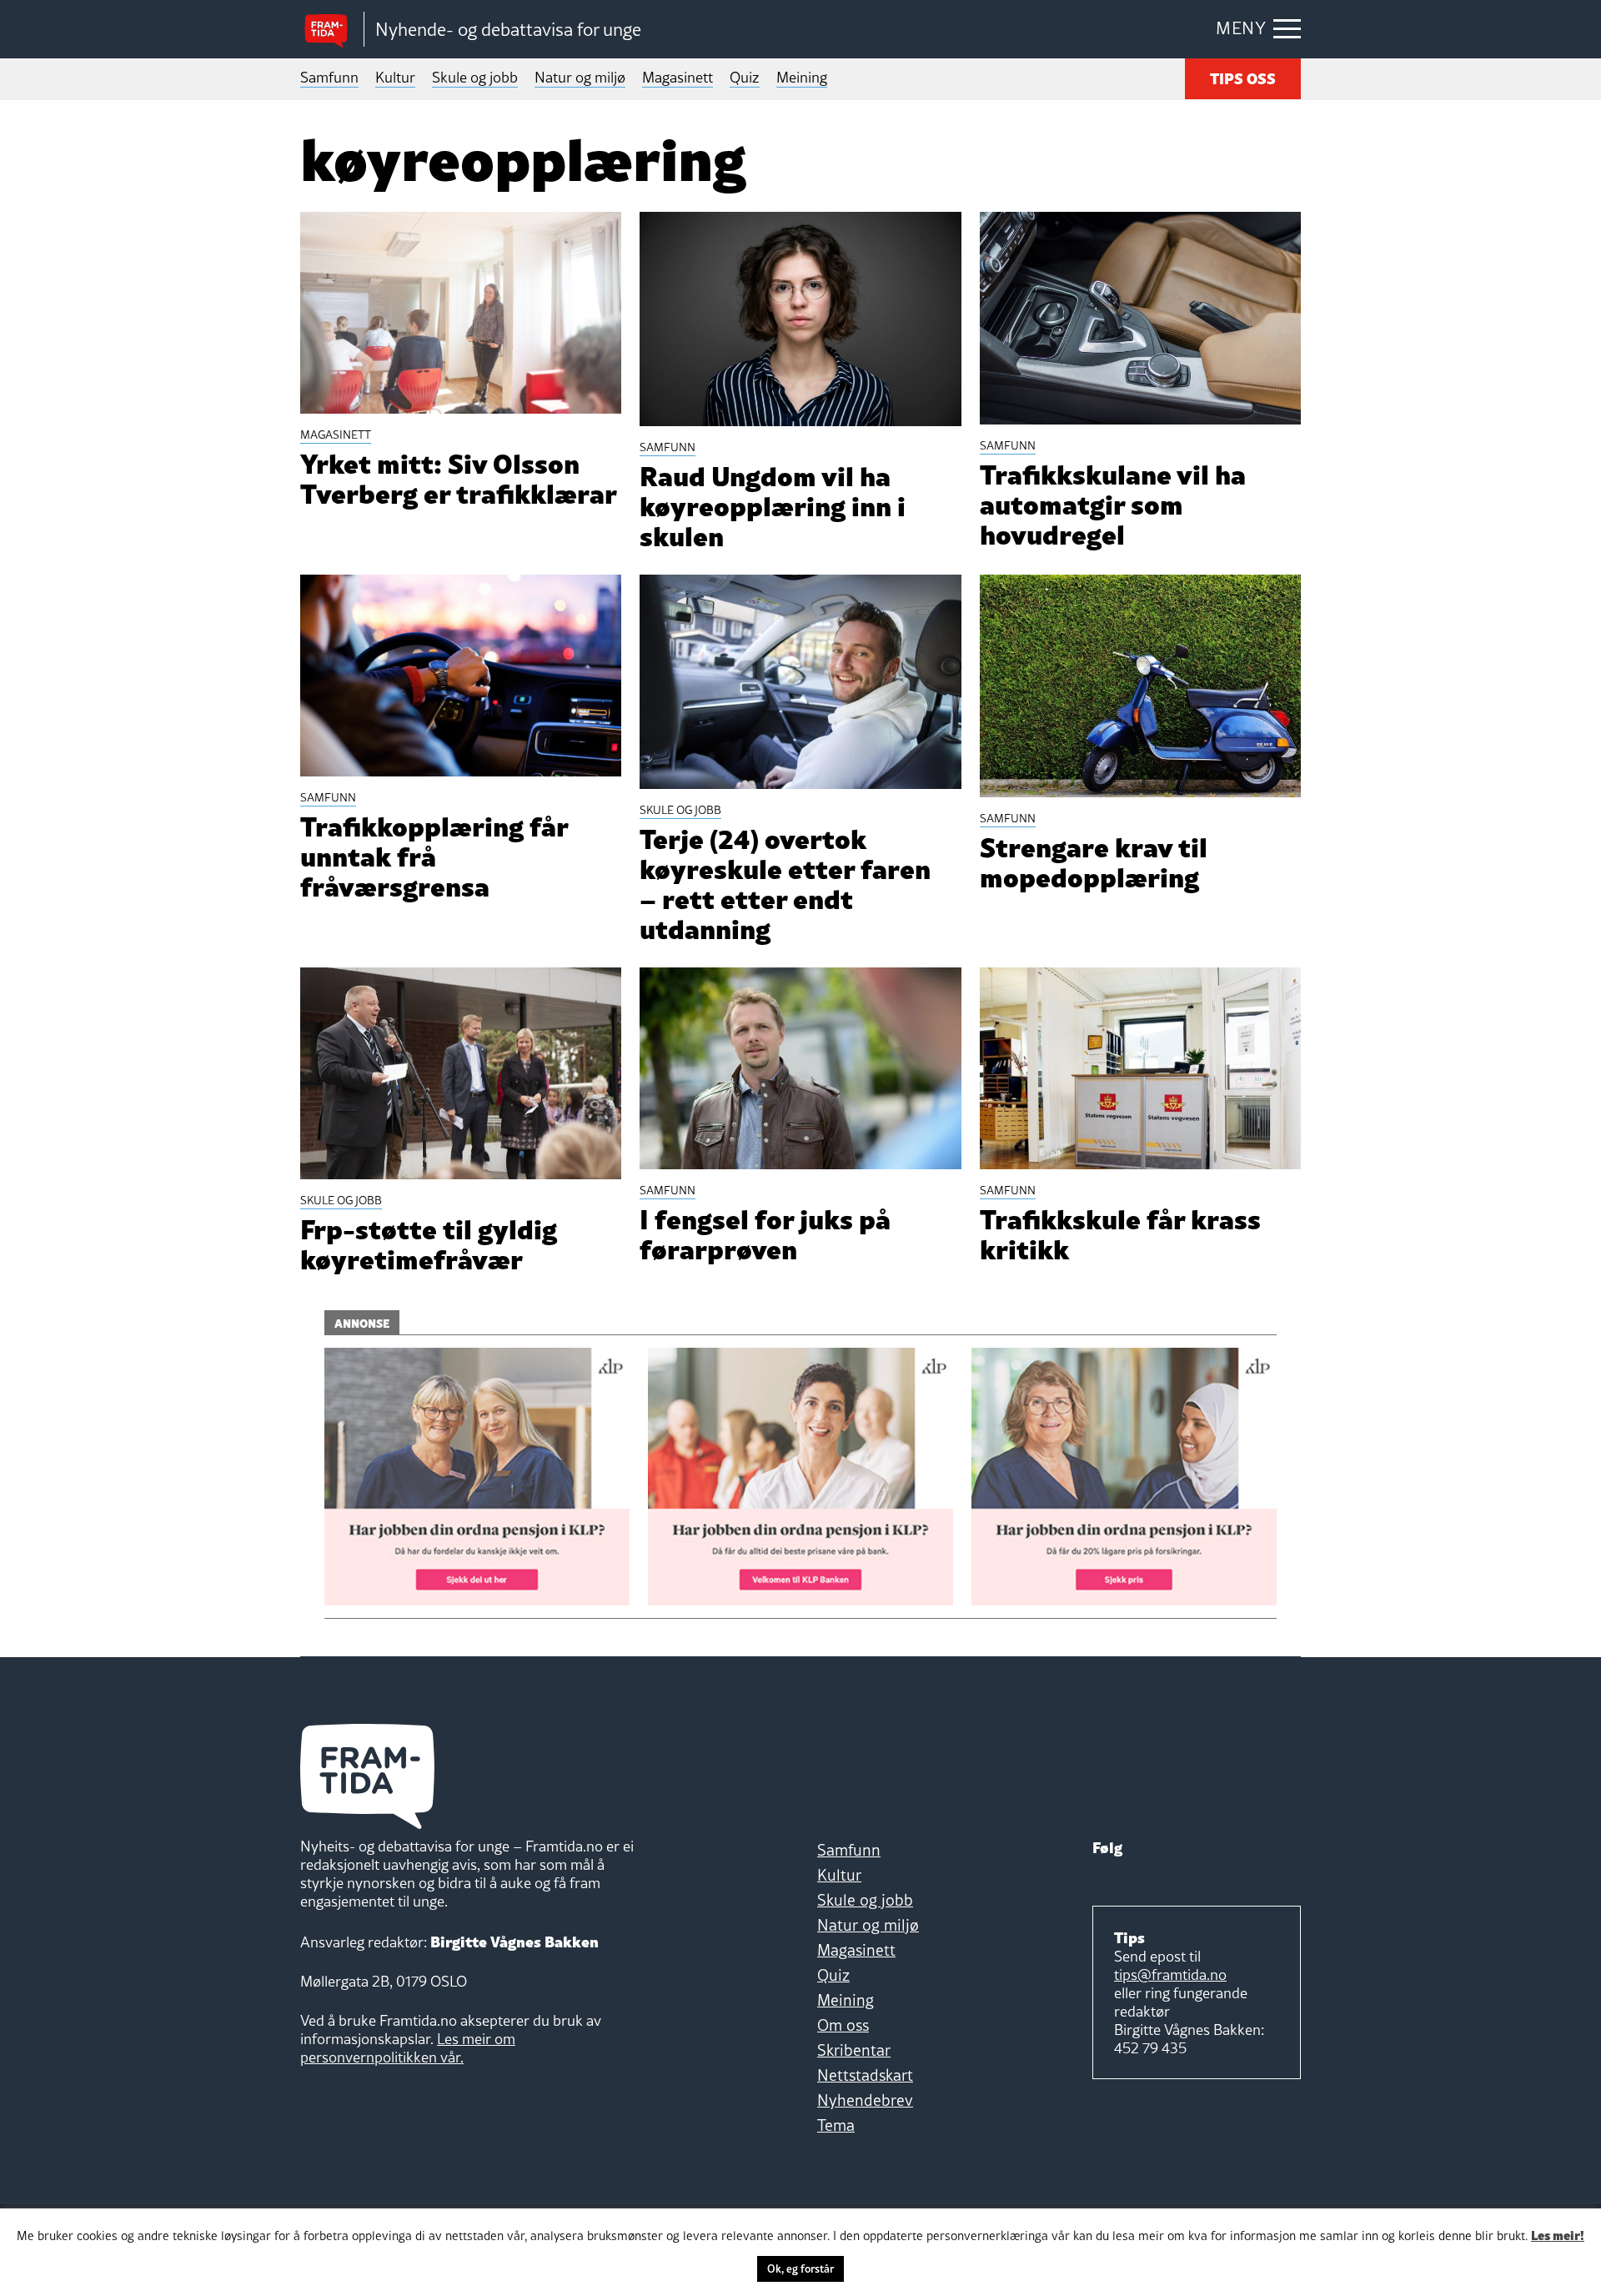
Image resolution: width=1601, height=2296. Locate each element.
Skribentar (854, 2050)
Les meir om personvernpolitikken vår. (408, 2048)
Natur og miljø (580, 77)
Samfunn (329, 77)
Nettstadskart (865, 2075)
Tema (836, 2125)
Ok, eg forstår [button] (800, 2268)
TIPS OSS (1243, 77)
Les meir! (1558, 2234)
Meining (802, 77)
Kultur (395, 77)
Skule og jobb (475, 77)
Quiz (745, 77)
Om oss (843, 2025)
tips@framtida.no (1170, 1974)
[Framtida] (332, 30)
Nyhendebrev (865, 2100)
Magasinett (678, 77)
